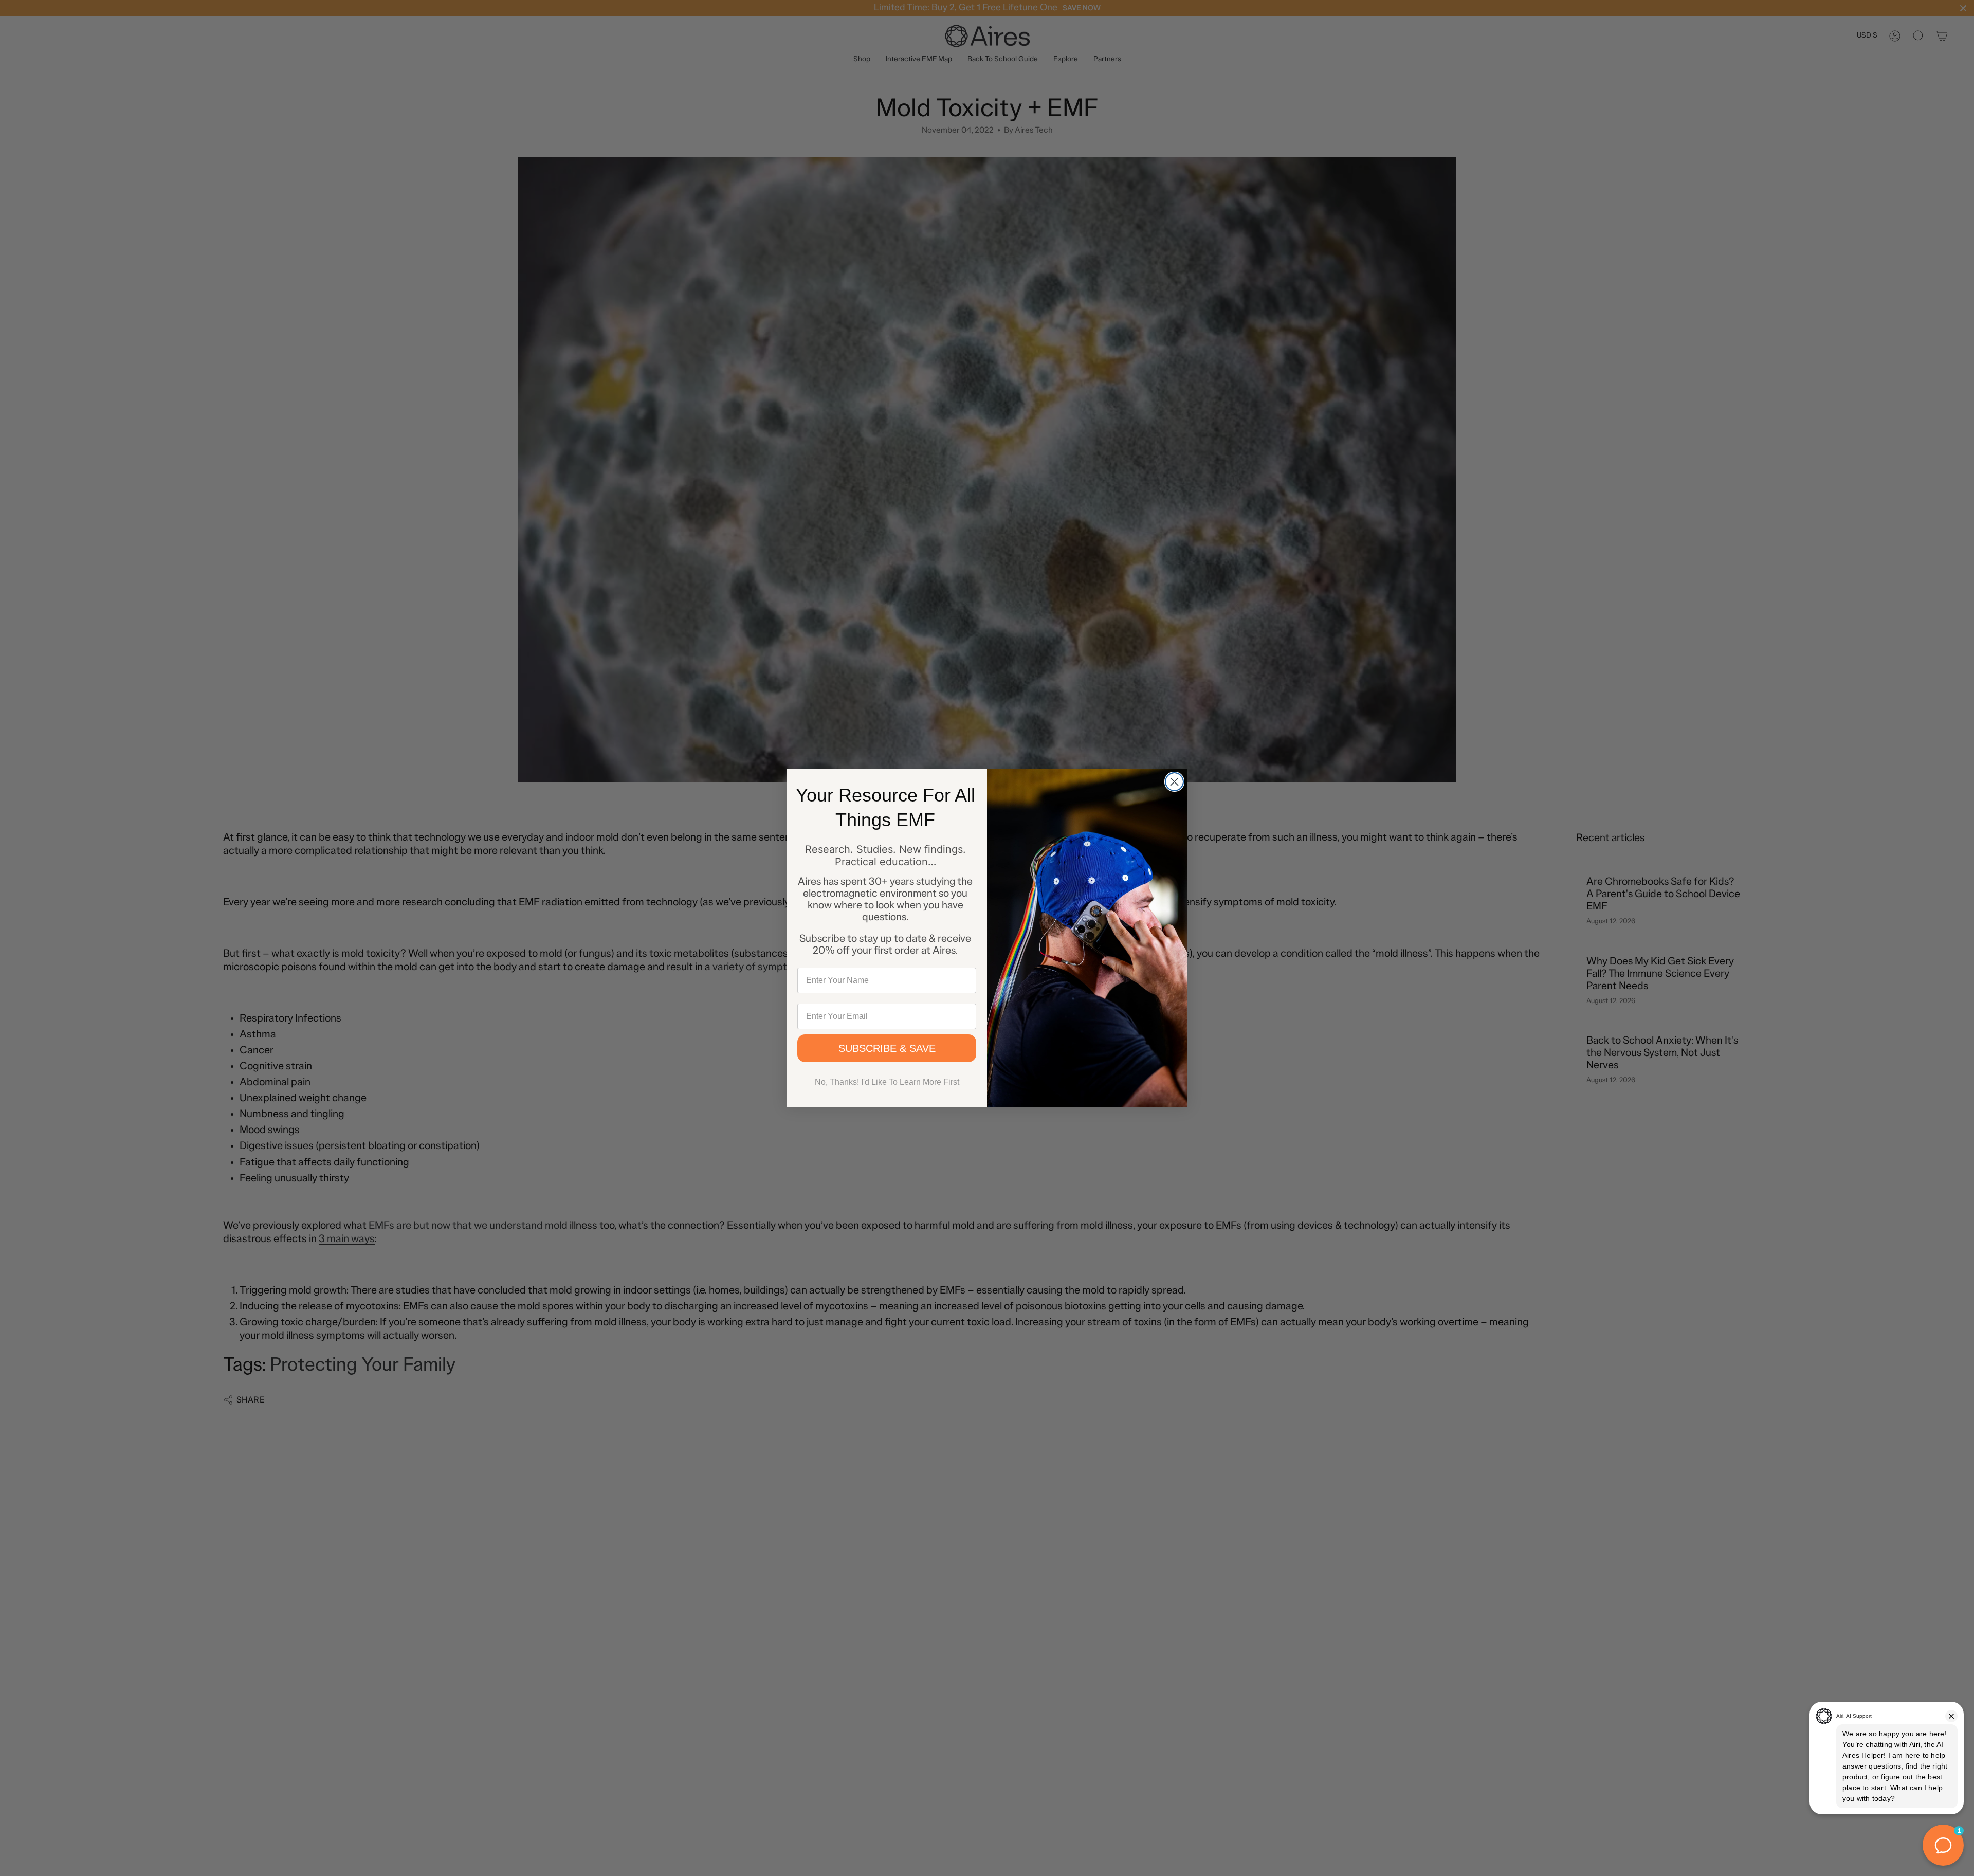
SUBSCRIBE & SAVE (887, 1048)
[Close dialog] (1174, 782)
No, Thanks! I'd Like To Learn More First (887, 1082)
